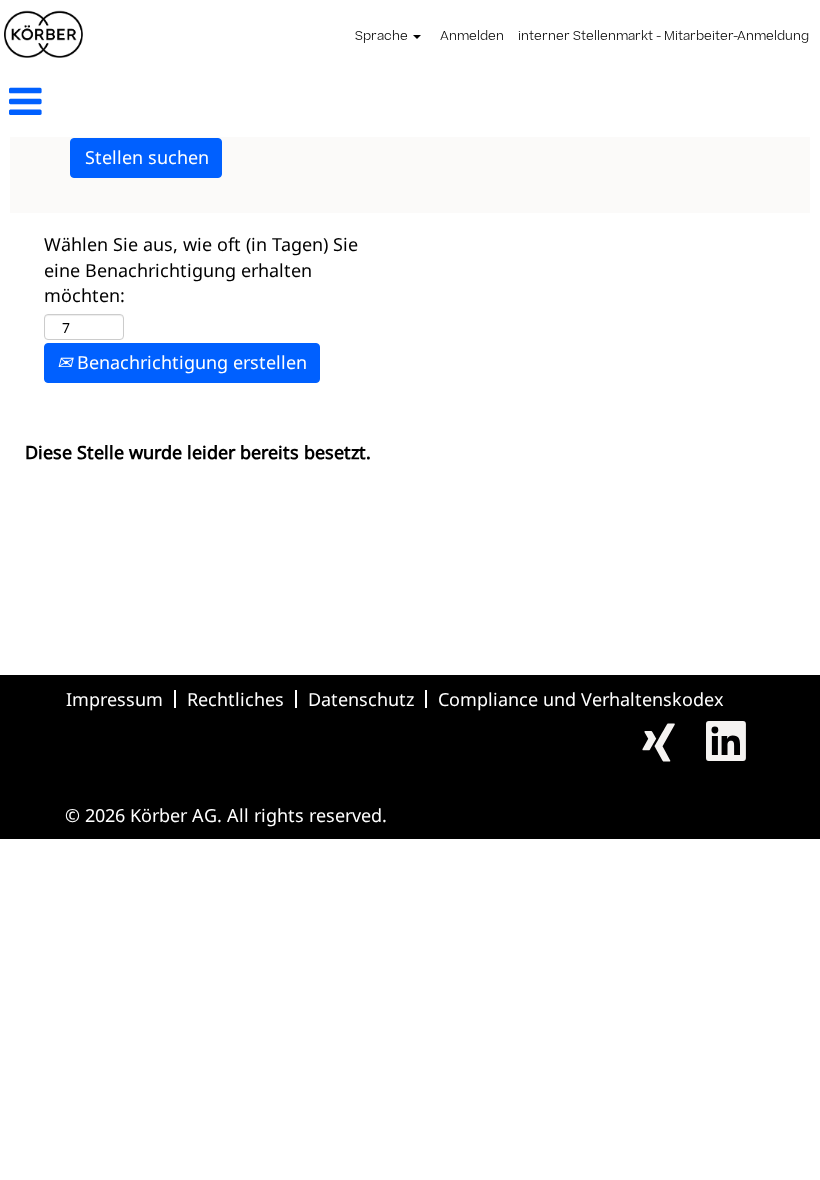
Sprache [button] (383, 37)
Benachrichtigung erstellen (189, 362)
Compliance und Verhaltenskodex (581, 699)
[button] (136, 103)
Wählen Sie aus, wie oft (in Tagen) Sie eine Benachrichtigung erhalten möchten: (201, 269)
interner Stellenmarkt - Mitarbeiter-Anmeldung (663, 37)
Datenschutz (361, 699)
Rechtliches (235, 699)
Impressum (114, 699)
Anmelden (472, 37)
